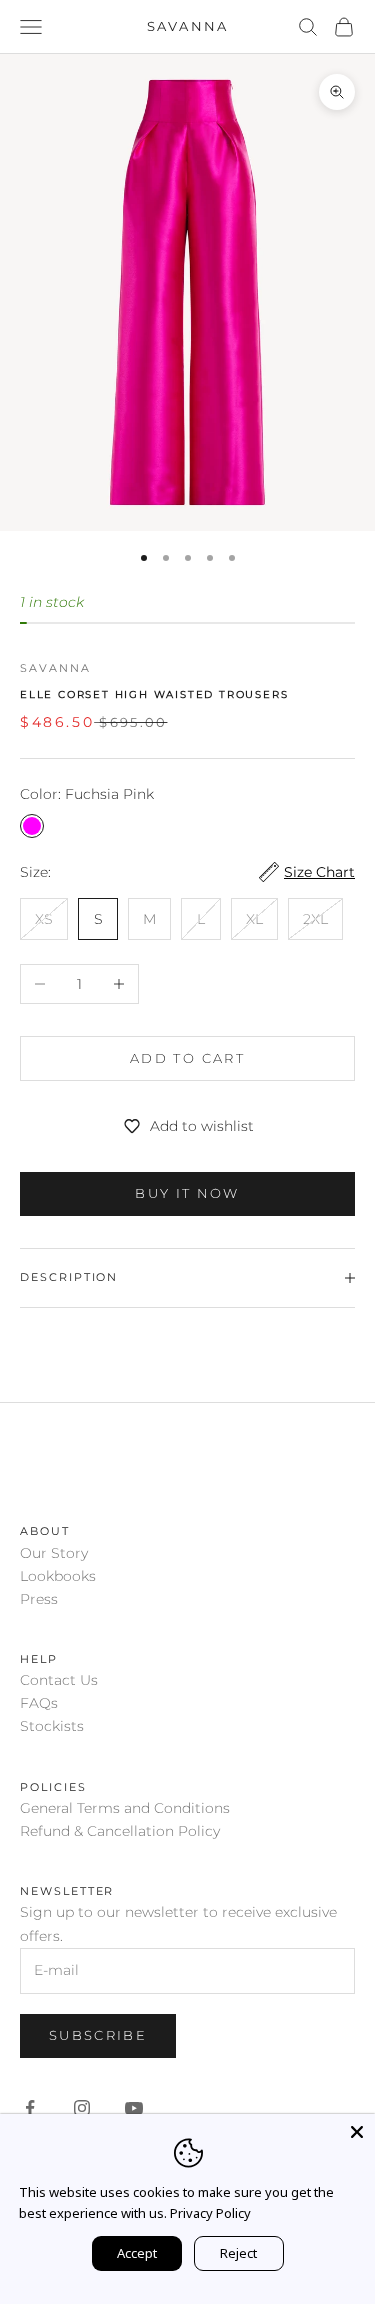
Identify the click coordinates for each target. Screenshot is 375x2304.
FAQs (39, 1703)
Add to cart (187, 1058)
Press (39, 1599)
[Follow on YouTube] (134, 2108)
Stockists (52, 1726)
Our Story (54, 1553)
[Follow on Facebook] (30, 2108)
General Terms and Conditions (125, 1808)
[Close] (357, 2132)
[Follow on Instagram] (82, 2108)
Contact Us (59, 1680)
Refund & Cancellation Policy (120, 1831)
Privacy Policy (210, 2213)
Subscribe (98, 2035)
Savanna (55, 668)
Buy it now (187, 1193)
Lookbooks (58, 1576)
